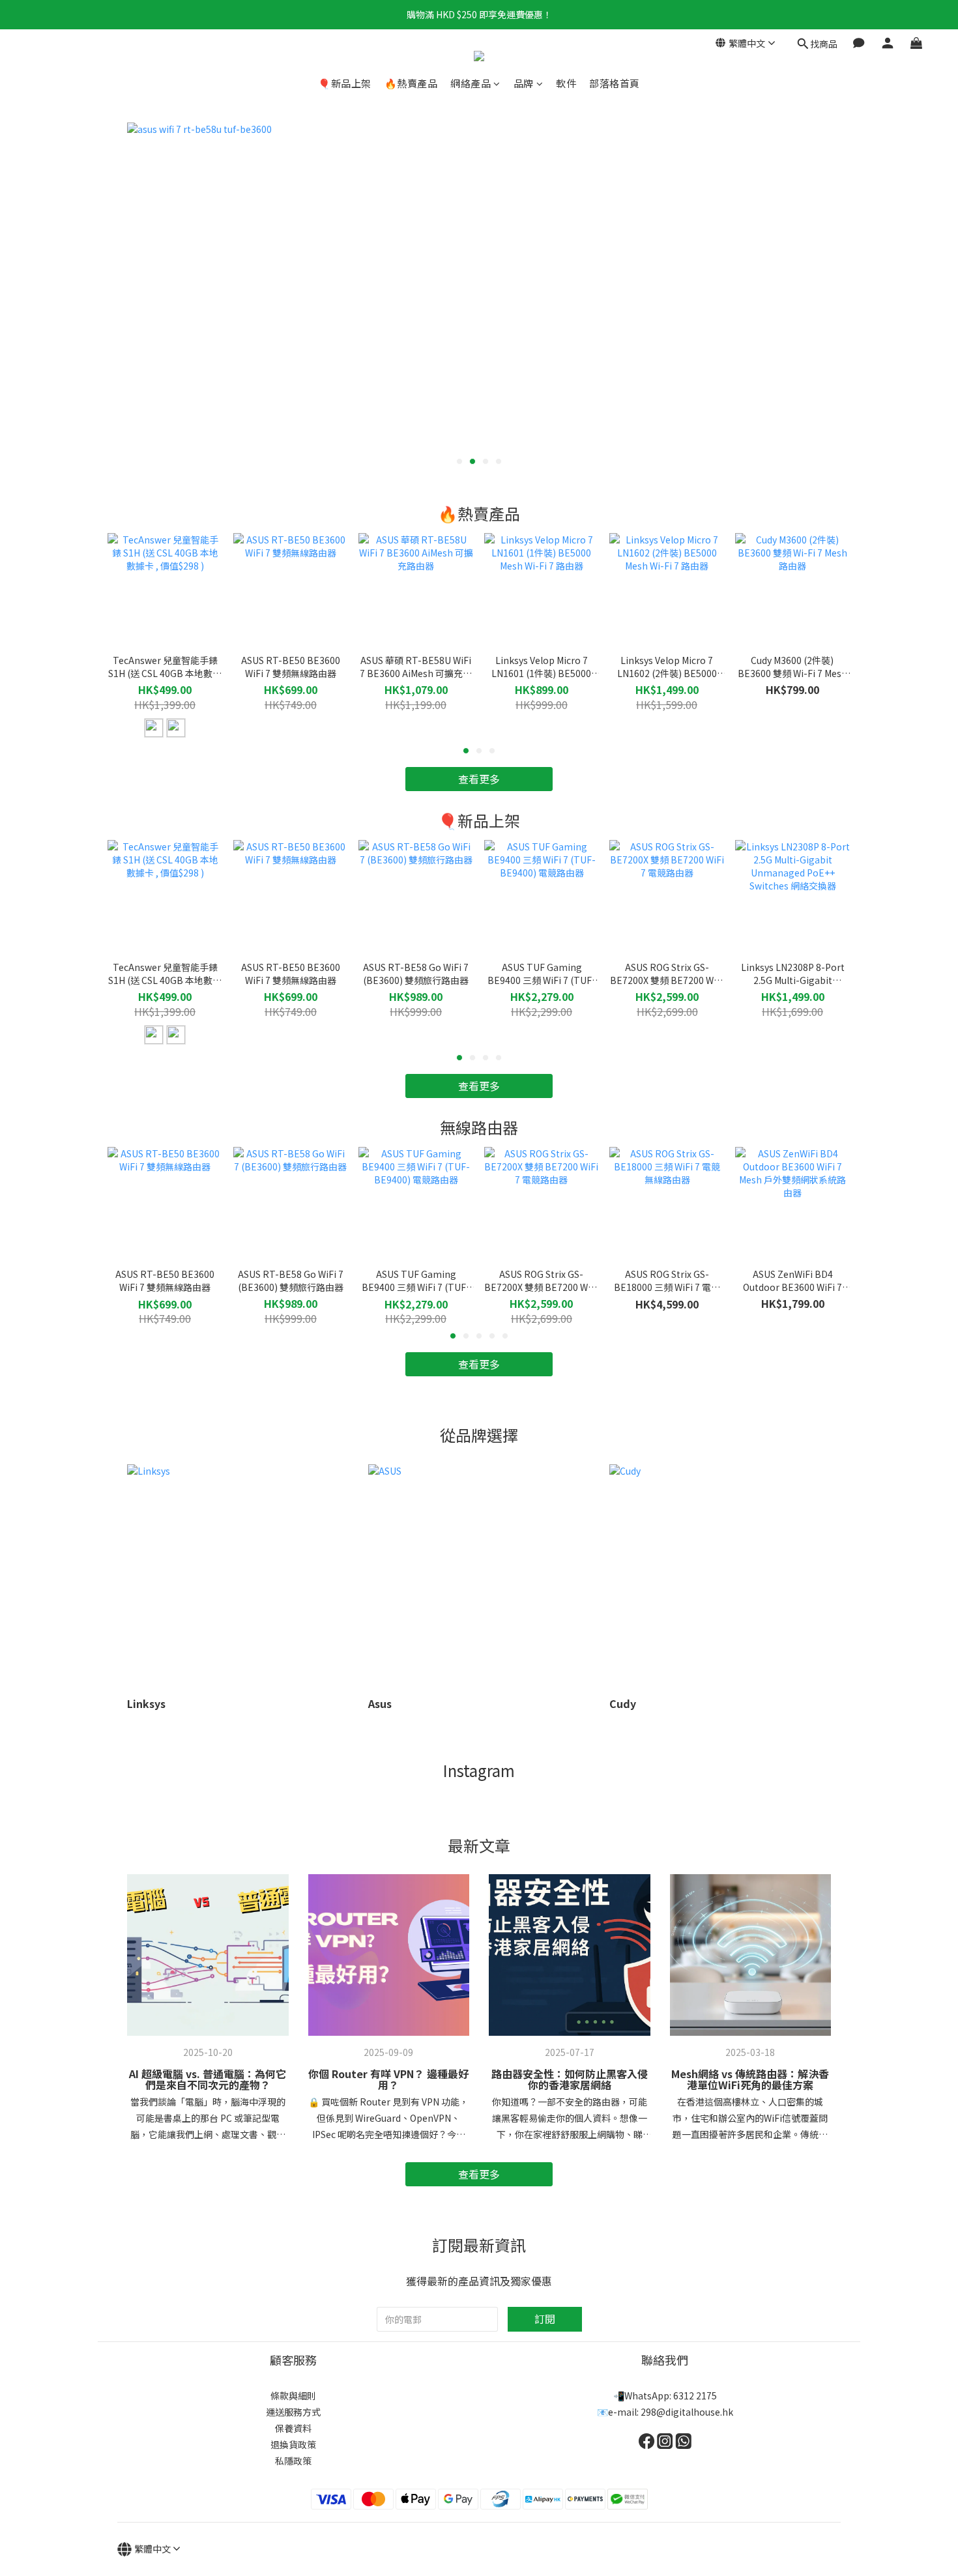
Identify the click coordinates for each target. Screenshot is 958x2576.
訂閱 (545, 2319)
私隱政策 (293, 2461)
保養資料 (293, 2428)
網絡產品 (471, 83)
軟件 (566, 83)
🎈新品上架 (345, 83)
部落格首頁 (615, 83)
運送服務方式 (293, 2412)
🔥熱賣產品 (411, 83)
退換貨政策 (293, 2444)
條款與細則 (293, 2395)
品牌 (524, 83)
